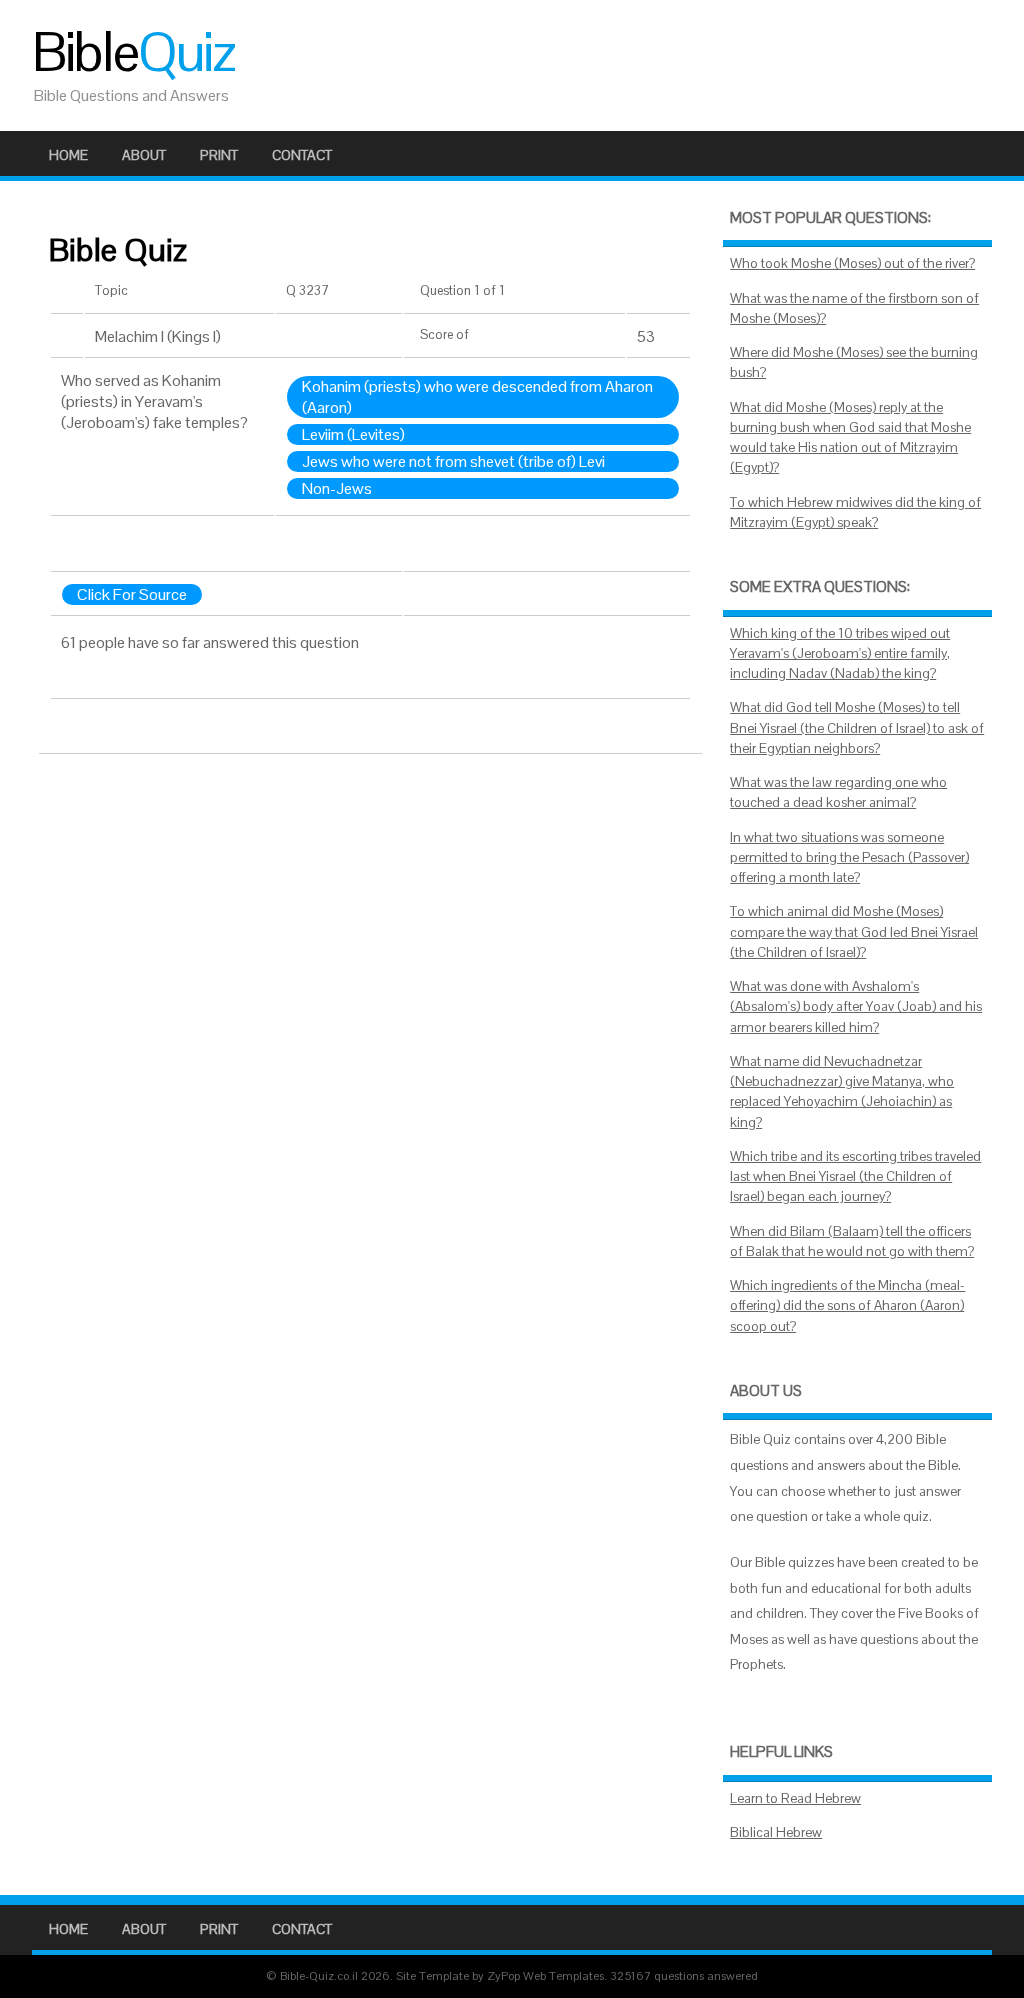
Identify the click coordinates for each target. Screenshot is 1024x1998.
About (144, 155)
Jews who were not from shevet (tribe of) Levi (453, 461)
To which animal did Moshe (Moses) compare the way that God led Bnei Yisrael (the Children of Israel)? (854, 932)
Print (219, 155)
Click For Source (132, 594)
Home (68, 155)
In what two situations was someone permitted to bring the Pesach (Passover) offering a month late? (849, 858)
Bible (133, 52)
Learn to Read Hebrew (795, 1798)
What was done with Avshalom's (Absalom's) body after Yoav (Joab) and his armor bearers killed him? (856, 1007)
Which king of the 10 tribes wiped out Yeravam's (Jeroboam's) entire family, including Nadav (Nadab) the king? (840, 654)
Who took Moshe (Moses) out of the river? (852, 263)
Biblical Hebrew (776, 1832)
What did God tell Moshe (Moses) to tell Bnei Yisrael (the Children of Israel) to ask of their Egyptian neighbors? (857, 728)
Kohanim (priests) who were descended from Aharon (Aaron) (477, 397)
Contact (302, 155)
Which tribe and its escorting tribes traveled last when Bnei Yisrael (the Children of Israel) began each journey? (855, 1177)
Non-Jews (337, 488)
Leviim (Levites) (353, 434)
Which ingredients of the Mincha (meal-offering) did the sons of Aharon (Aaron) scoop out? (847, 1306)
